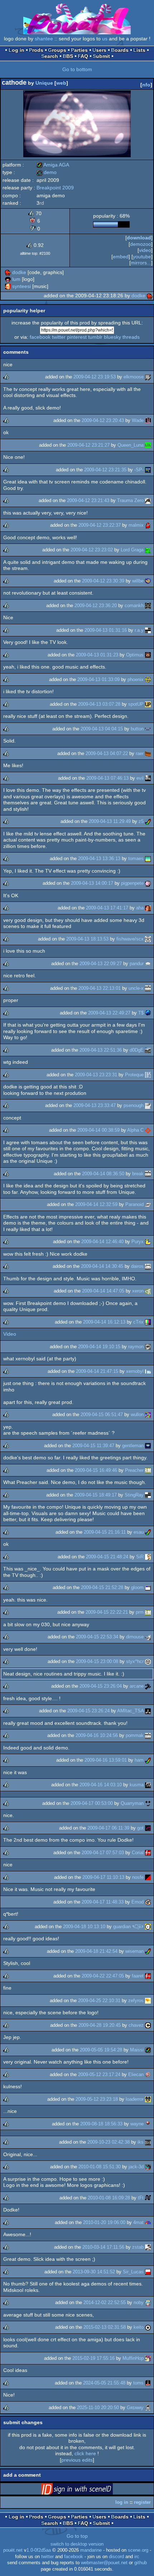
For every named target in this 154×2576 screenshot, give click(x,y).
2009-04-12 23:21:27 (88, 445)
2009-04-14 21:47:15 (97, 1371)
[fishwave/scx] (148, 939)
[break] (148, 1174)
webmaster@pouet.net (104, 2563)
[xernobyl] (148, 1371)
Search (50, 56)
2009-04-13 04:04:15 (102, 729)
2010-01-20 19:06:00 (104, 2222)
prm (140, 1612)
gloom (137, 1587)
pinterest (77, 337)
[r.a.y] (148, 630)
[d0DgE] (148, 1050)
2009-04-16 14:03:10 (101, 1785)
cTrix (138, 1322)
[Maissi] (148, 2050)
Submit (101, 56)
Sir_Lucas (133, 2272)
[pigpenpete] (148, 883)
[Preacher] (148, 1470)
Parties (79, 50)
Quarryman (132, 1803)
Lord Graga (132, 550)
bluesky (112, 337)
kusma (137, 1785)
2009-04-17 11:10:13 (103, 1877)
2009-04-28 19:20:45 (100, 2025)
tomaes (136, 858)
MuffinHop (133, 2358)
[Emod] (148, 1902)
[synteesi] (8, 286)
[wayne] (148, 2124)
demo (47, 172)
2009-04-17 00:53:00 (92, 1803)
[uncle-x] (148, 988)
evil (140, 778)
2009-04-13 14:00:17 (92, 883)
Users (99, 50)
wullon (137, 1414)
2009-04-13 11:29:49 (110, 821)
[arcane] (148, 1686)
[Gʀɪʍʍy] (148, 2408)
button (137, 729)
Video (10, 1334)
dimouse (135, 1637)
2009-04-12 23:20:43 (103, 420)
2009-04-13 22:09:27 (101, 964)
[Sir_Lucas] (148, 2272)
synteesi (21, 286)
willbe (138, 581)
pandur (137, 964)
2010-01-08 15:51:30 (100, 2167)
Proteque (134, 1075)
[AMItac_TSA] (148, 1711)
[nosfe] (148, 1877)
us (105, 39)
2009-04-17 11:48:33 (103, 1902)
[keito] (148, 2327)
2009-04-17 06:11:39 (108, 1828)
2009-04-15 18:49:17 (96, 1495)
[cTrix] (148, 1322)
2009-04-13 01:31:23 (97, 655)
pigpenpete (132, 883)
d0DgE (137, 1050)
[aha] (148, 908)
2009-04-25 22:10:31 (99, 2001)
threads (131, 337)
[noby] (148, 2302)
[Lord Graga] (148, 550)
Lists (139, 50)
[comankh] (148, 605)
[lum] (8, 279)
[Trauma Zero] (148, 500)
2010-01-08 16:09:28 (109, 2198)
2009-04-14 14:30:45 (102, 1266)
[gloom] (148, 1587)
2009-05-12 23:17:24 (99, 2074)
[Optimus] (148, 655)
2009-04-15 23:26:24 (88, 1711)
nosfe (138, 1877)
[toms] (148, 2383)
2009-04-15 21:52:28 (102, 1587)
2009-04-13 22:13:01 (100, 988)
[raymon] (148, 1347)
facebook (40, 337)
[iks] (148, 2142)
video (145, 250)
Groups (57, 50)
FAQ (83, 56)
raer (140, 753)
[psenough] (148, 1105)
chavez (136, 2025)
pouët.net (13, 2550)
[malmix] (148, 525)
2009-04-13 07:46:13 (107, 778)
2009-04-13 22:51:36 (101, 1050)
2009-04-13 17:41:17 (107, 908)
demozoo (141, 244)
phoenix (136, 679)
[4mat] (148, 2222)
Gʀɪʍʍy (135, 2408)
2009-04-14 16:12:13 (104, 1322)
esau (139, 1532)
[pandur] (148, 964)
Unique (44, 83)
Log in (16, 50)
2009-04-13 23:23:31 (96, 1075)
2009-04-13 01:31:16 (106, 630)
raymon (136, 1347)
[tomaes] (148, 858)
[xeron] (148, 1291)
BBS (68, 56)
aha (140, 908)
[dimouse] (148, 1637)
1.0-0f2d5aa (39, 2550)
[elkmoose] (148, 377)
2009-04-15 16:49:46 (96, 1470)
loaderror (135, 2099)
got (140, 1828)
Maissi (137, 2050)
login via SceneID (88, 2490)
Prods (36, 50)
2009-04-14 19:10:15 (99, 1347)
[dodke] (8, 272)
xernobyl (135, 1371)
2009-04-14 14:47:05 (103, 1291)
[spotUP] (148, 704)
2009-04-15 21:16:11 (105, 1532)
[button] (148, 729)
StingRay (134, 1495)
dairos (137, 1266)
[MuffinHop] (148, 2358)
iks (141, 2142)
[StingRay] (148, 1495)
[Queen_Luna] (148, 445)
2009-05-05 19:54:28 (101, 2050)
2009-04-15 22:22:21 (107, 1612)
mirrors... (141, 263)
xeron (138, 1291)
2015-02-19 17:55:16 (93, 2358)
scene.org (138, 2550)
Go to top (77, 2536)
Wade (138, 420)
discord (116, 2557)
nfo (146, 85)
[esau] (148, 1532)
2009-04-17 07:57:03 (103, 1853)
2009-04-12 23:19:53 (95, 377)
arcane (137, 1686)
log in (122, 2502)
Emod (138, 1902)
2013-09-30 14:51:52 (94, 2272)
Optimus (135, 655)
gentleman (133, 1446)
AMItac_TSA (130, 1711)
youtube (142, 257)
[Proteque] (148, 1075)
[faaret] (148, 1976)
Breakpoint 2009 (55, 188)
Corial (138, 1853)
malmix (136, 525)
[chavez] (148, 2025)
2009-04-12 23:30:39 (103, 581)
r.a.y (139, 630)
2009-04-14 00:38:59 (98, 1130)
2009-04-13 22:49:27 (109, 1013)
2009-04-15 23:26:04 (101, 1686)
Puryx (138, 1242)
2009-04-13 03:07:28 (99, 704)
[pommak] (148, 1735)
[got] (148, 1828)
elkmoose (134, 377)
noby (139, 2302)
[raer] (148, 753)
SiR (140, 1557)
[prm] (148, 1612)
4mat (138, 2222)
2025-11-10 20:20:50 (98, 2408)
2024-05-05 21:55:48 (104, 2383)
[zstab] (148, 2247)
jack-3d (136, 2167)
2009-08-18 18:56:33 (101, 2124)
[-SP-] (148, 470)
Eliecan (136, 2074)
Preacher (134, 1470)
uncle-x (136, 988)
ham (139, 1760)
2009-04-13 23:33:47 (95, 1105)
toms (138, 2383)
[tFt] (148, 2198)
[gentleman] (148, 1446)
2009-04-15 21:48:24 (107, 1557)
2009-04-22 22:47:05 (103, 1976)
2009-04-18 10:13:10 (84, 1927)
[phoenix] (148, 679)
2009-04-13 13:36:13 (99, 858)
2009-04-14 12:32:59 (96, 1204)
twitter (59, 337)
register (142, 2502)
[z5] (148, 821)
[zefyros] (148, 2001)
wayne (137, 2124)
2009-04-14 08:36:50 (103, 1174)
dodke (19, 272)
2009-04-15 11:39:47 (93, 1446)
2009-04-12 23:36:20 (96, 605)
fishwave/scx (130, 939)
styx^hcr (135, 1661)
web (61, 83)
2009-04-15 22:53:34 (97, 1637)
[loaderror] (148, 2099)
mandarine (91, 2550)
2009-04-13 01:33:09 (98, 679)
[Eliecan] (148, 2074)
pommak (135, 1735)
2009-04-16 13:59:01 (106, 1760)
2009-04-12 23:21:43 (88, 500)
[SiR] (148, 1557)
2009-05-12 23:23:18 (97, 2099)
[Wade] (148, 420)
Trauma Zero (130, 500)
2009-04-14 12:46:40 (102, 1242)
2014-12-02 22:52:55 (105, 2302)
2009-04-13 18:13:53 (87, 939)
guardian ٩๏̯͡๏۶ (128, 1927)
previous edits (77, 2460)
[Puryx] (148, 1242)
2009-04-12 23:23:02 (92, 550)
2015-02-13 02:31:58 (105, 2327)
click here (85, 2453)
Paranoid (134, 1204)
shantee (44, 39)
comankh (134, 605)
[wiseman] (148, 1951)
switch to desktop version (77, 2544)
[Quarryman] (148, 1803)
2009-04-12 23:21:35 (105, 470)
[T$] (148, 1013)
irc (137, 2557)
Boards (120, 50)
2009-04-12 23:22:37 (100, 525)
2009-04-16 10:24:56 (97, 1735)
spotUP (136, 704)
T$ (141, 1013)
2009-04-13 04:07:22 (107, 753)
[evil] (148, 778)
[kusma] (148, 1785)
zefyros (136, 2001)
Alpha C (135, 1130)
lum (16, 279)
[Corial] (148, 1853)
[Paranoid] (148, 1204)
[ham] (148, 1760)
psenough (134, 1105)
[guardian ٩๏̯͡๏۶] (148, 1927)
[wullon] (148, 1414)
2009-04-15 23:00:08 (97, 1661)
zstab (138, 2247)
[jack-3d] (148, 2167)
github (141, 2563)
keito (139, 2327)
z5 (141, 821)
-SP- (139, 470)
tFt (141, 2198)
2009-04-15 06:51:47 (102, 1414)
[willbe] (148, 581)
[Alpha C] (148, 1130)
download (139, 238)
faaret (138, 1976)
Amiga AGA (53, 165)
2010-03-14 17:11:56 (103, 2247)
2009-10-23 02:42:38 (109, 2142)
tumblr (95, 337)
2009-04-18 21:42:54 (96, 1951)
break (138, 1174)
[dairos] (148, 1266)
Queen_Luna (131, 445)
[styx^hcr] (148, 1661)
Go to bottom (77, 69)
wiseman (134, 1951)
